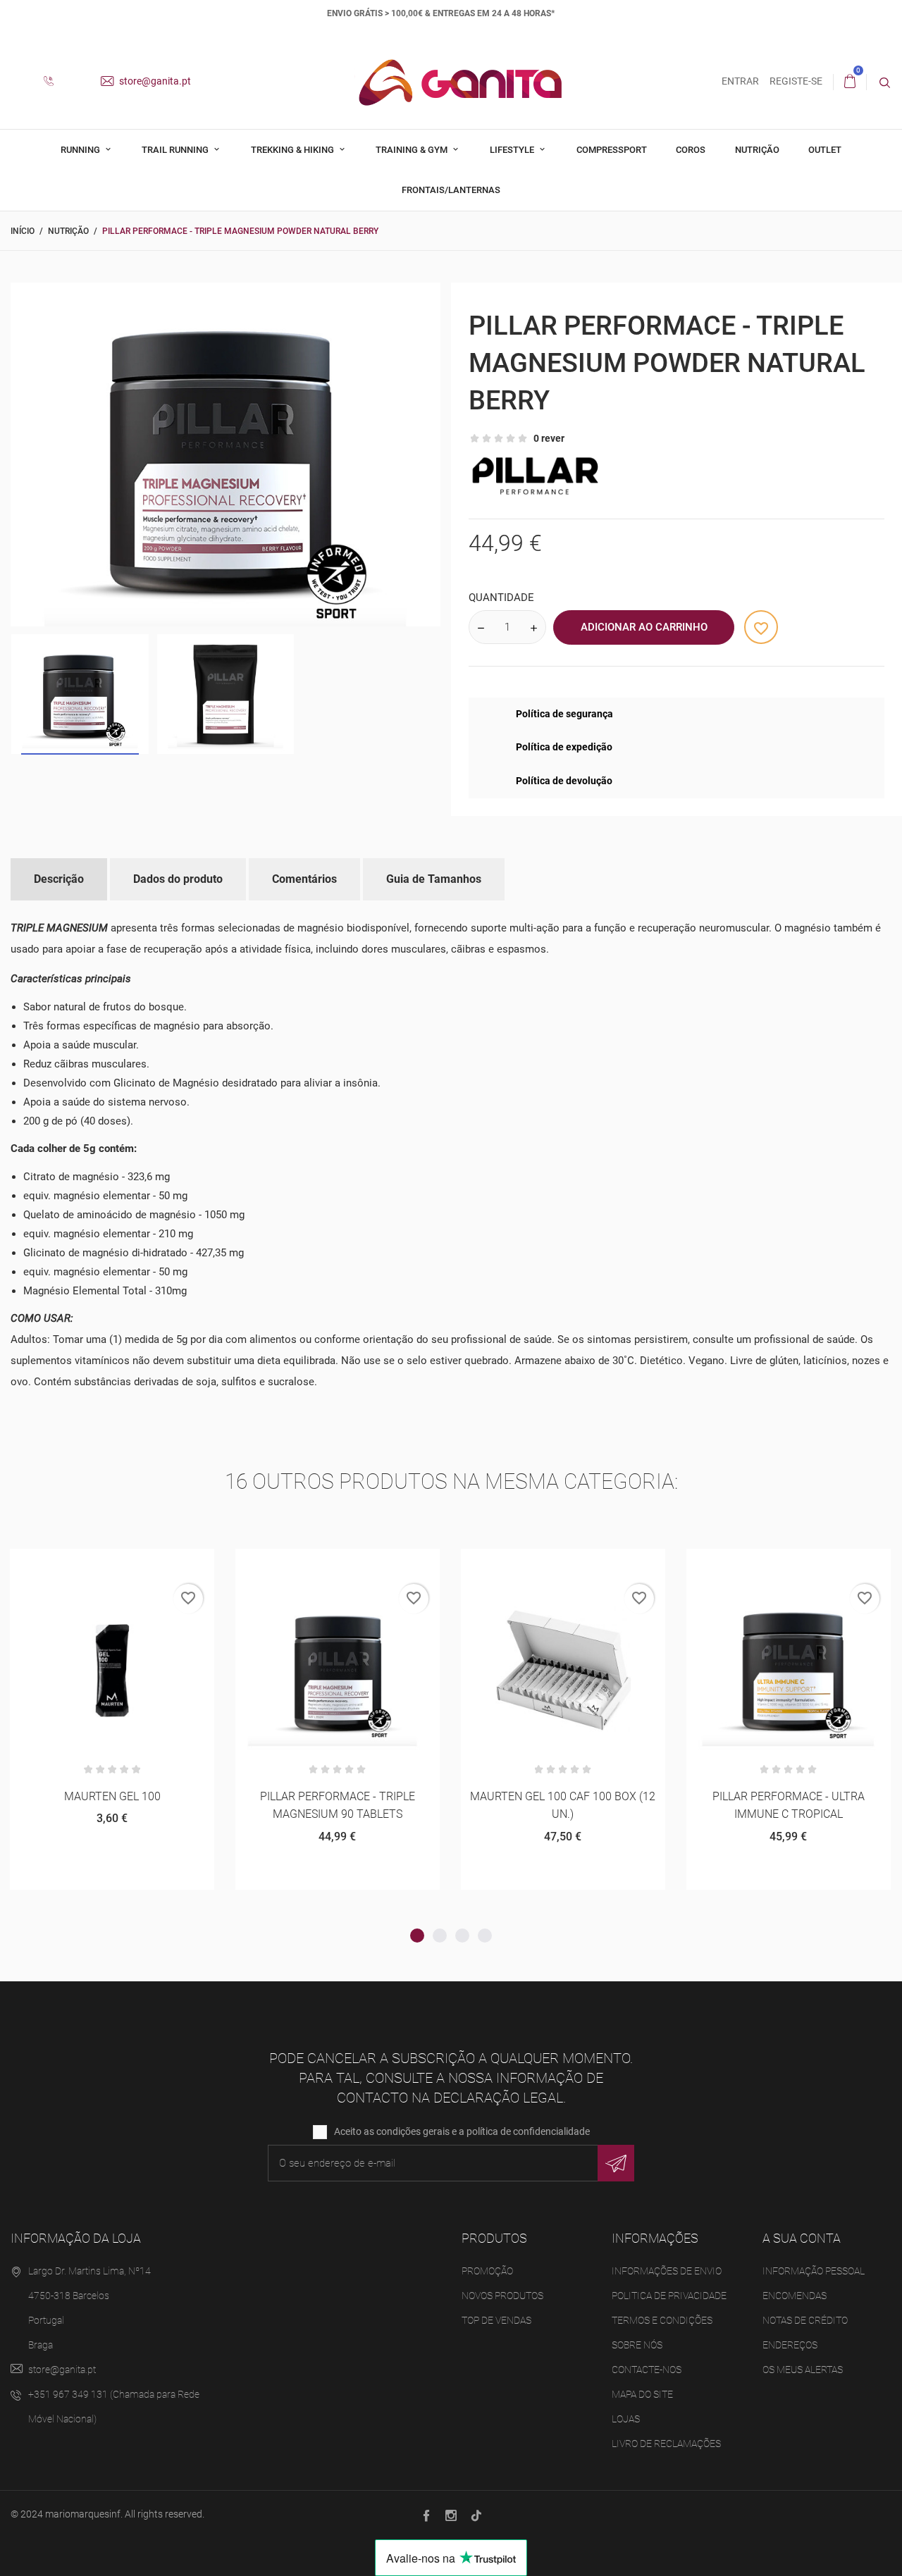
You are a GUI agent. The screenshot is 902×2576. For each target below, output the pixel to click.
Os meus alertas (803, 2370)
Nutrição (757, 150)
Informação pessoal (814, 2271)
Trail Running (176, 150)
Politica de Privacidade (669, 2296)
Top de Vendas (496, 2320)
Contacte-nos (647, 2370)
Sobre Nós (637, 2345)
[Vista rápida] (112, 1565)
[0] (850, 82)
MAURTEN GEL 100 (112, 1796)
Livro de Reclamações (666, 2444)
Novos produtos (502, 2296)
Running (81, 150)
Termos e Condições (662, 2320)
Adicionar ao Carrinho (644, 627)
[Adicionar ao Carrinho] (78, 1565)
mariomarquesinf (83, 2514)
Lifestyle (513, 150)
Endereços (790, 2345)
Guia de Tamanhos (434, 879)
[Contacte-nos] (54, 82)
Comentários (304, 879)
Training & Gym (413, 150)
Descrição (59, 879)
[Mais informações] (147, 1565)
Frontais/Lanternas (451, 190)
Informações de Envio (667, 2271)
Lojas (626, 2419)
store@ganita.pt (154, 81)
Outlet (825, 150)
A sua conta (802, 2238)
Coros (691, 150)
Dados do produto (178, 879)
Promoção (487, 2271)
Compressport (612, 150)
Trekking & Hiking (294, 150)
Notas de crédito (805, 2320)
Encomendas (795, 2296)
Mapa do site (642, 2394)
